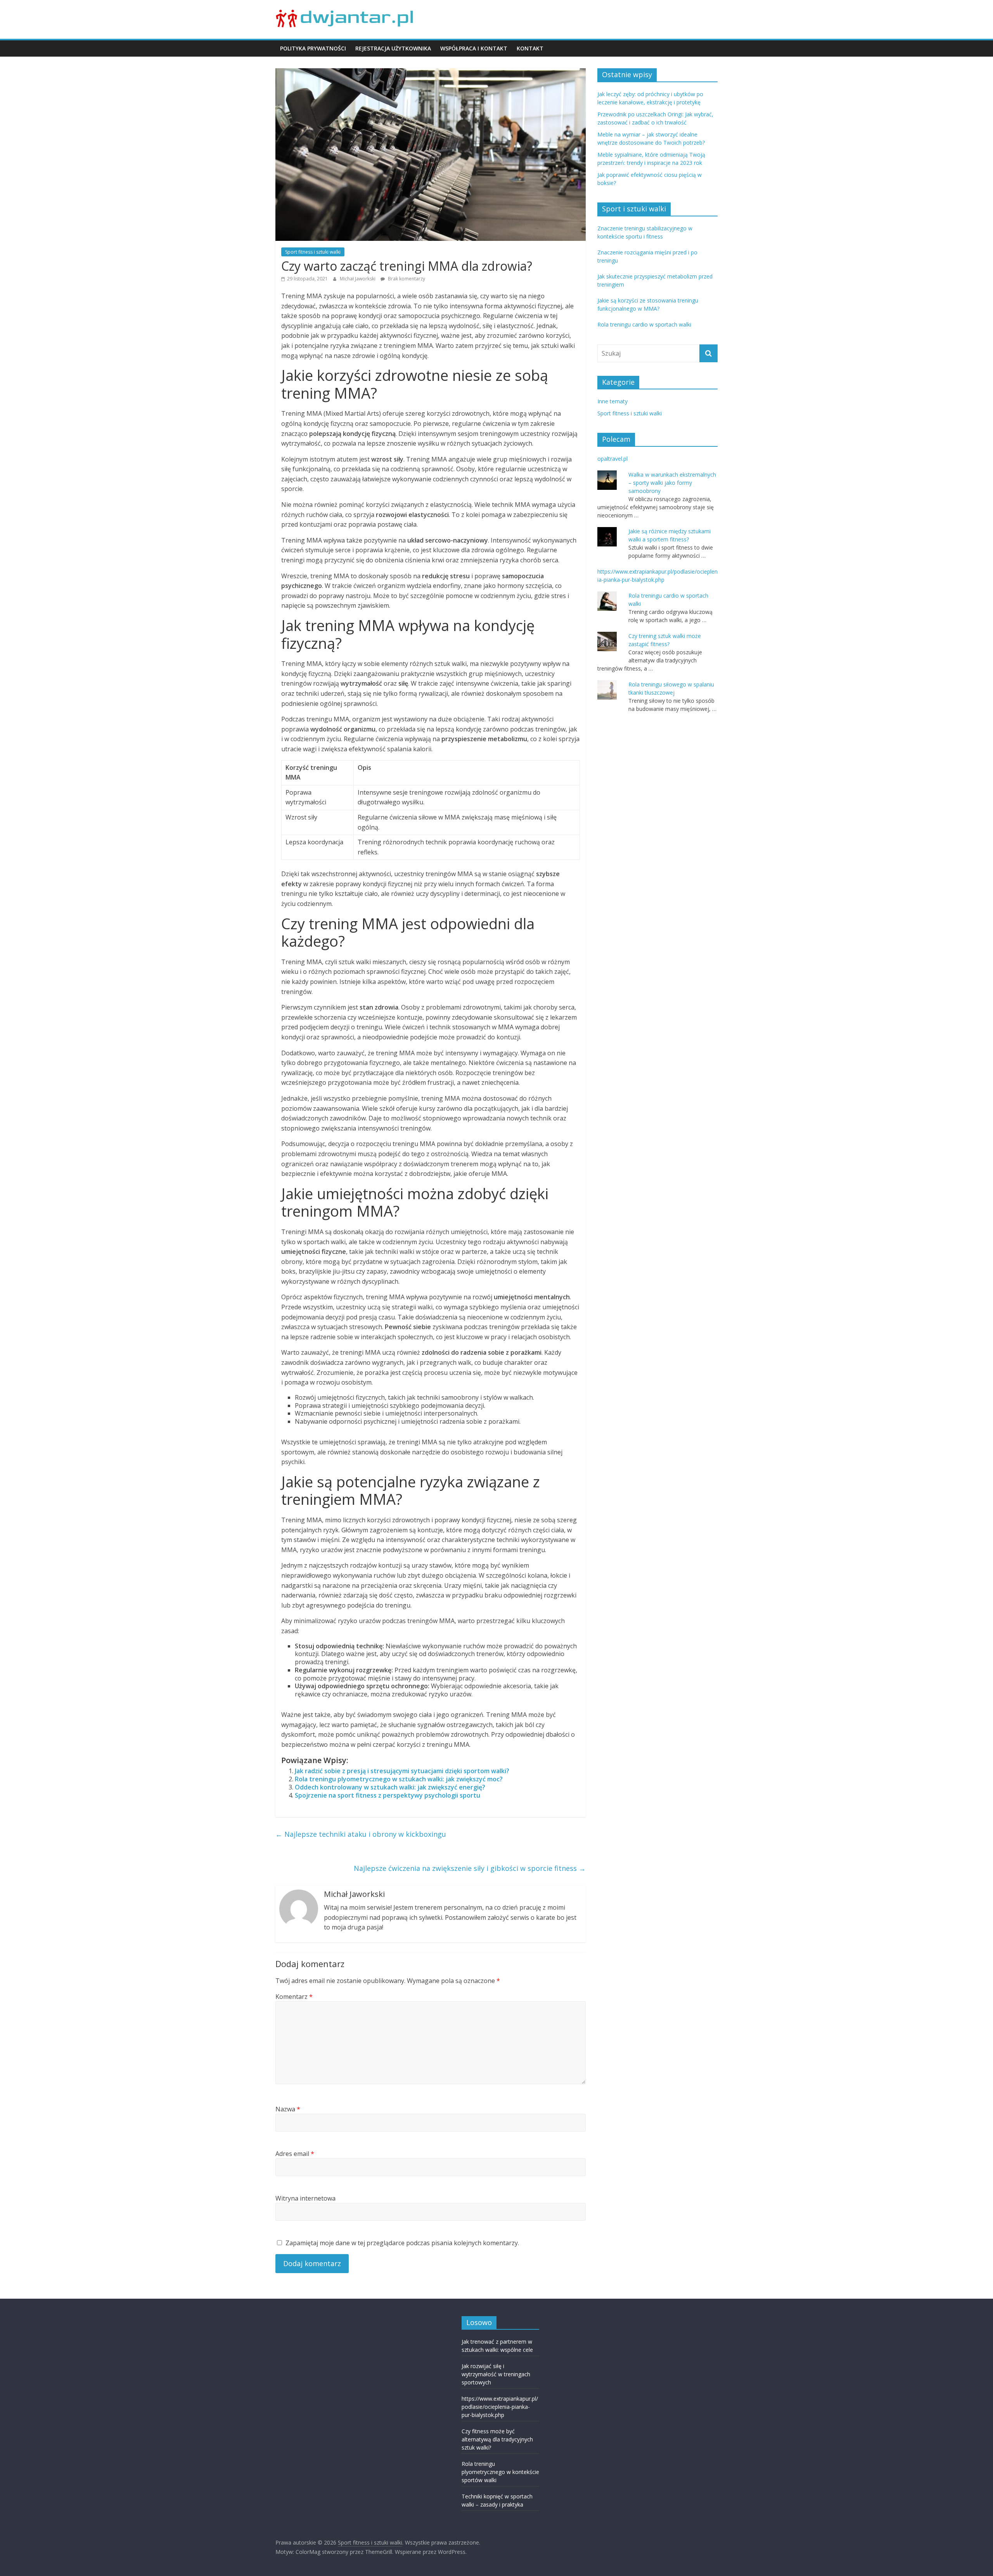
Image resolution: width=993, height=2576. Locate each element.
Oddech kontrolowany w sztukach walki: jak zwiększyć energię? (390, 1787)
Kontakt (530, 48)
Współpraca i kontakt (474, 48)
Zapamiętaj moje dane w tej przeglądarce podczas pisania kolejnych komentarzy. (402, 2243)
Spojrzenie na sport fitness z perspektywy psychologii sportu (388, 1795)
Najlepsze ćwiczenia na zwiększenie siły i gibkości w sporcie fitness (470, 1868)
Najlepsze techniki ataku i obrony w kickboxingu (361, 1834)
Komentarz (294, 1997)
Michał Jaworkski (358, 279)
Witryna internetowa (305, 2198)
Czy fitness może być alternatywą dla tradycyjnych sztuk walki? (497, 2439)
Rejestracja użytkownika (393, 48)
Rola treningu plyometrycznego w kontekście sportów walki (500, 2472)
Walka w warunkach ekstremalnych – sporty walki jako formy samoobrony (672, 483)
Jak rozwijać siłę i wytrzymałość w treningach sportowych (496, 2374)
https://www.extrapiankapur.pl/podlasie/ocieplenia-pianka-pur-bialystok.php (500, 2407)
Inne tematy (612, 401)
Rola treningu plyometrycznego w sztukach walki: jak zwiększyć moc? (399, 1779)
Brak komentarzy (406, 279)
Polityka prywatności (313, 48)
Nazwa (288, 2109)
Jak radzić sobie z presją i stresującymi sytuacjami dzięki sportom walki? (402, 1771)
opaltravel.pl (612, 459)
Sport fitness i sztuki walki (313, 252)
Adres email (295, 2154)
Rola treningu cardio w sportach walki (644, 324)
